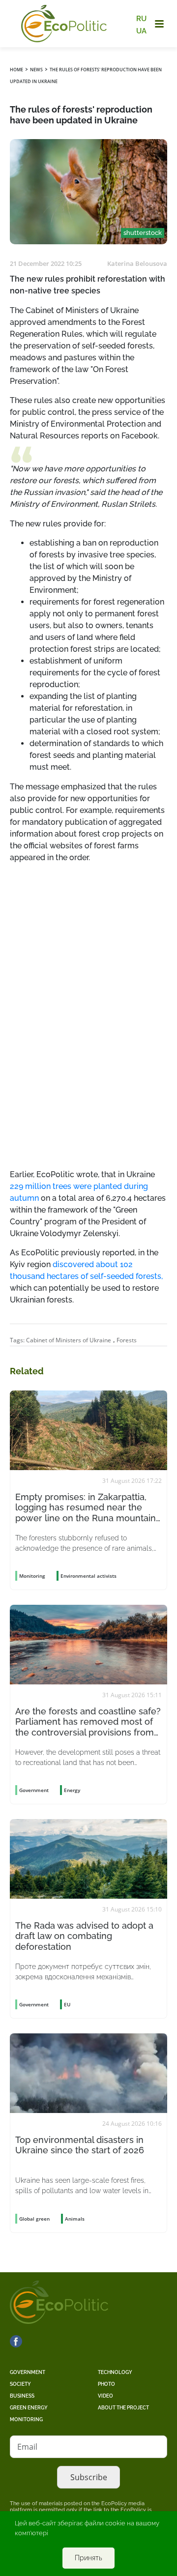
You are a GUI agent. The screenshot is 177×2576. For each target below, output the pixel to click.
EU (67, 2004)
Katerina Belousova (137, 263)
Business (22, 2396)
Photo (106, 2384)
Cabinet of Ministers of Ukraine (69, 1340)
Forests (127, 1340)
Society (20, 2384)
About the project (123, 2408)
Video (105, 2396)
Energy (72, 1790)
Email (27, 2447)
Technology (115, 2372)
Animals (75, 2219)
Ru (141, 19)
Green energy (29, 2408)
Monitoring (26, 2419)
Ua (141, 30)
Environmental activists (88, 1576)
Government (28, 2372)
